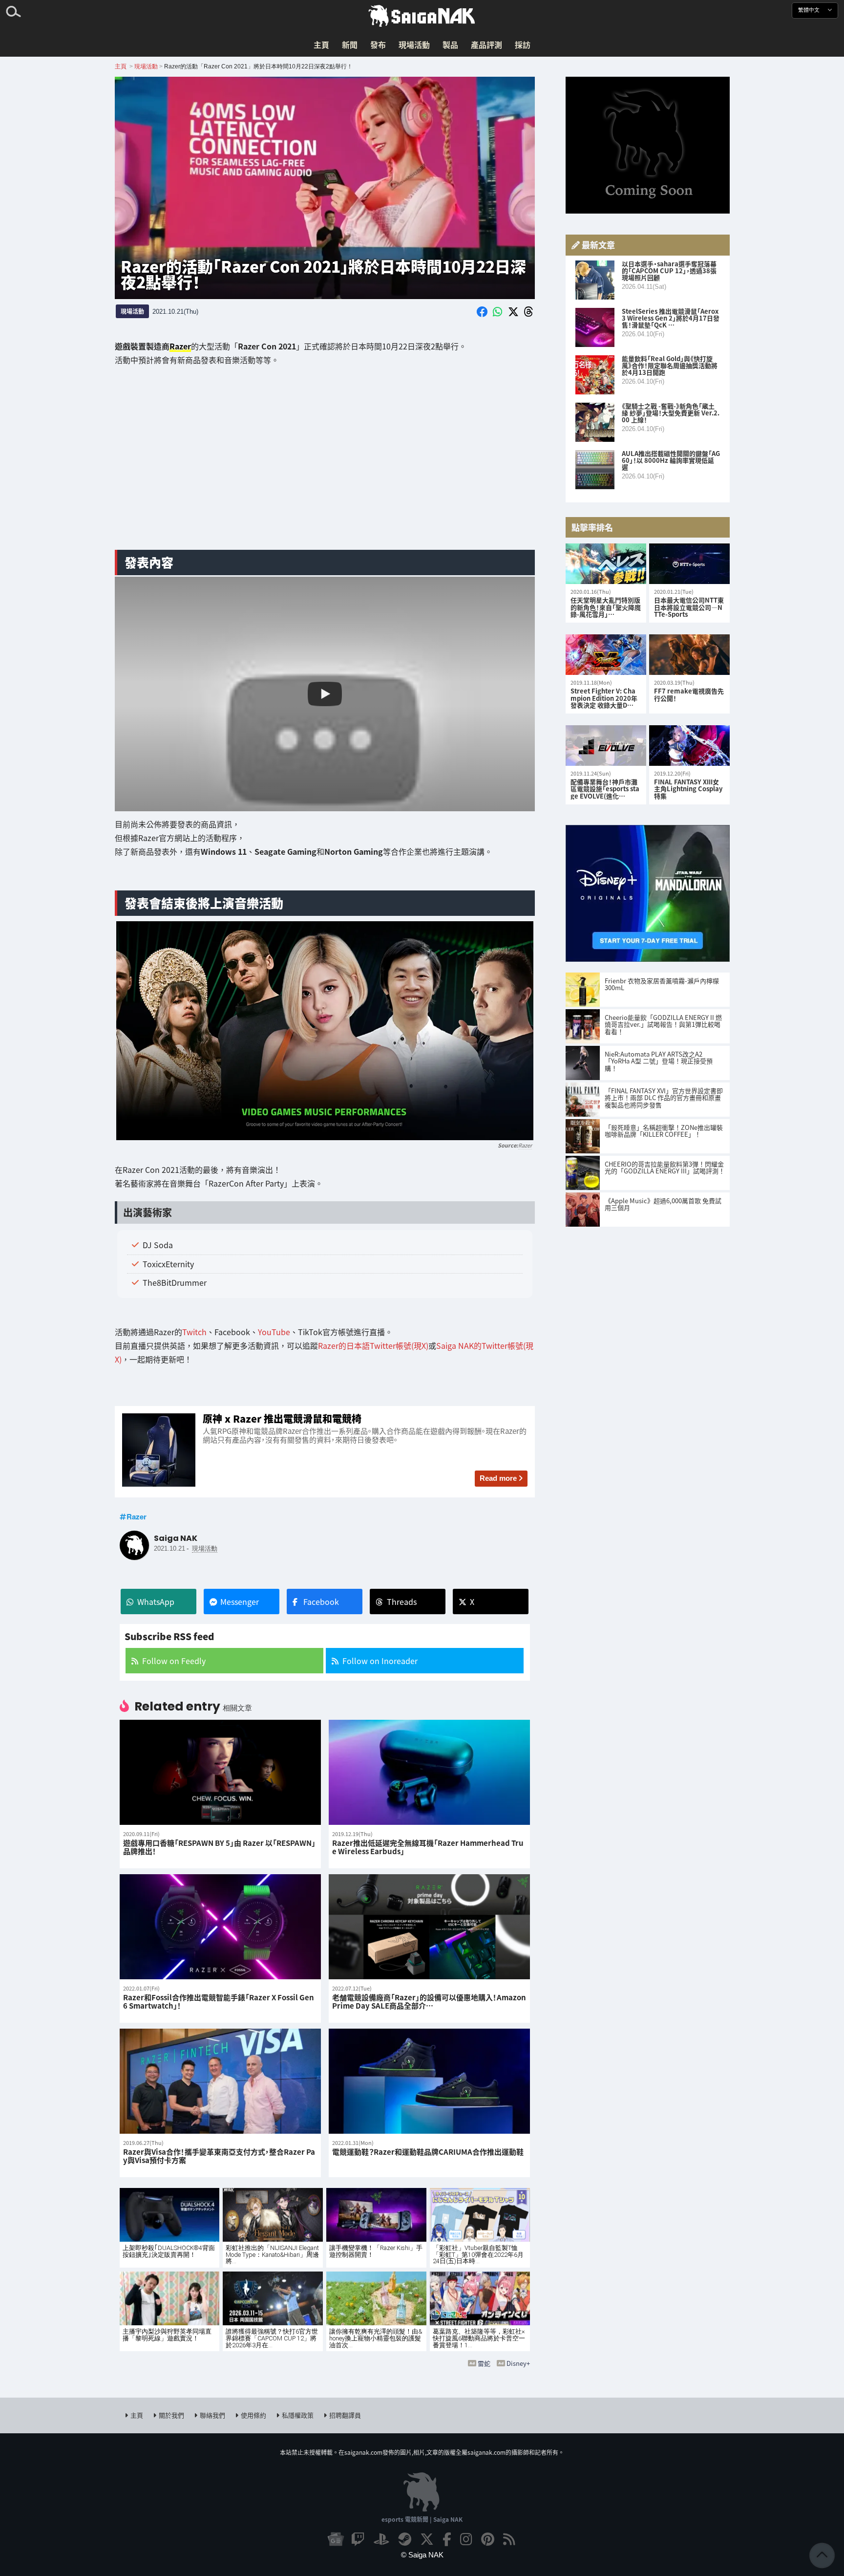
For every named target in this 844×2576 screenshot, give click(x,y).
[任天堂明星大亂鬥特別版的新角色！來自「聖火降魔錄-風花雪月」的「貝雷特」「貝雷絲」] (606, 564)
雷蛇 (484, 2363)
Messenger (240, 1602)
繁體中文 (810, 10)
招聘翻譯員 (345, 2415)
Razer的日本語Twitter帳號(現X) (373, 1345)
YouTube (274, 1332)
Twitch (194, 1332)
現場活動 (414, 44)
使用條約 (253, 2415)
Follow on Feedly (174, 1661)
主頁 (321, 44)
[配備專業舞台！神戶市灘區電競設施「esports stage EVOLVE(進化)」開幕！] (606, 746)
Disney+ (518, 2363)
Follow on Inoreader (380, 1661)
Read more (498, 1478)
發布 (378, 44)
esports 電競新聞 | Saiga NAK (422, 2519)
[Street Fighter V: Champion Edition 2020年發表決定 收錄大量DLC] (606, 655)
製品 (450, 44)
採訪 (523, 44)
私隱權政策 (298, 2415)
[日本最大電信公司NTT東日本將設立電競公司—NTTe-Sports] (689, 564)
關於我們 (171, 2415)
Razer (525, 1145)
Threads (402, 1602)
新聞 (350, 44)
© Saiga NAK (422, 2555)
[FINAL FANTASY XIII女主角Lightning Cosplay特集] (689, 746)
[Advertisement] (325, 465)
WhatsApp (156, 1602)
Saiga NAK (422, 16)
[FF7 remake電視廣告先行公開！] (689, 655)
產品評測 (486, 44)
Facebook (321, 1602)
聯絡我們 (212, 2415)
